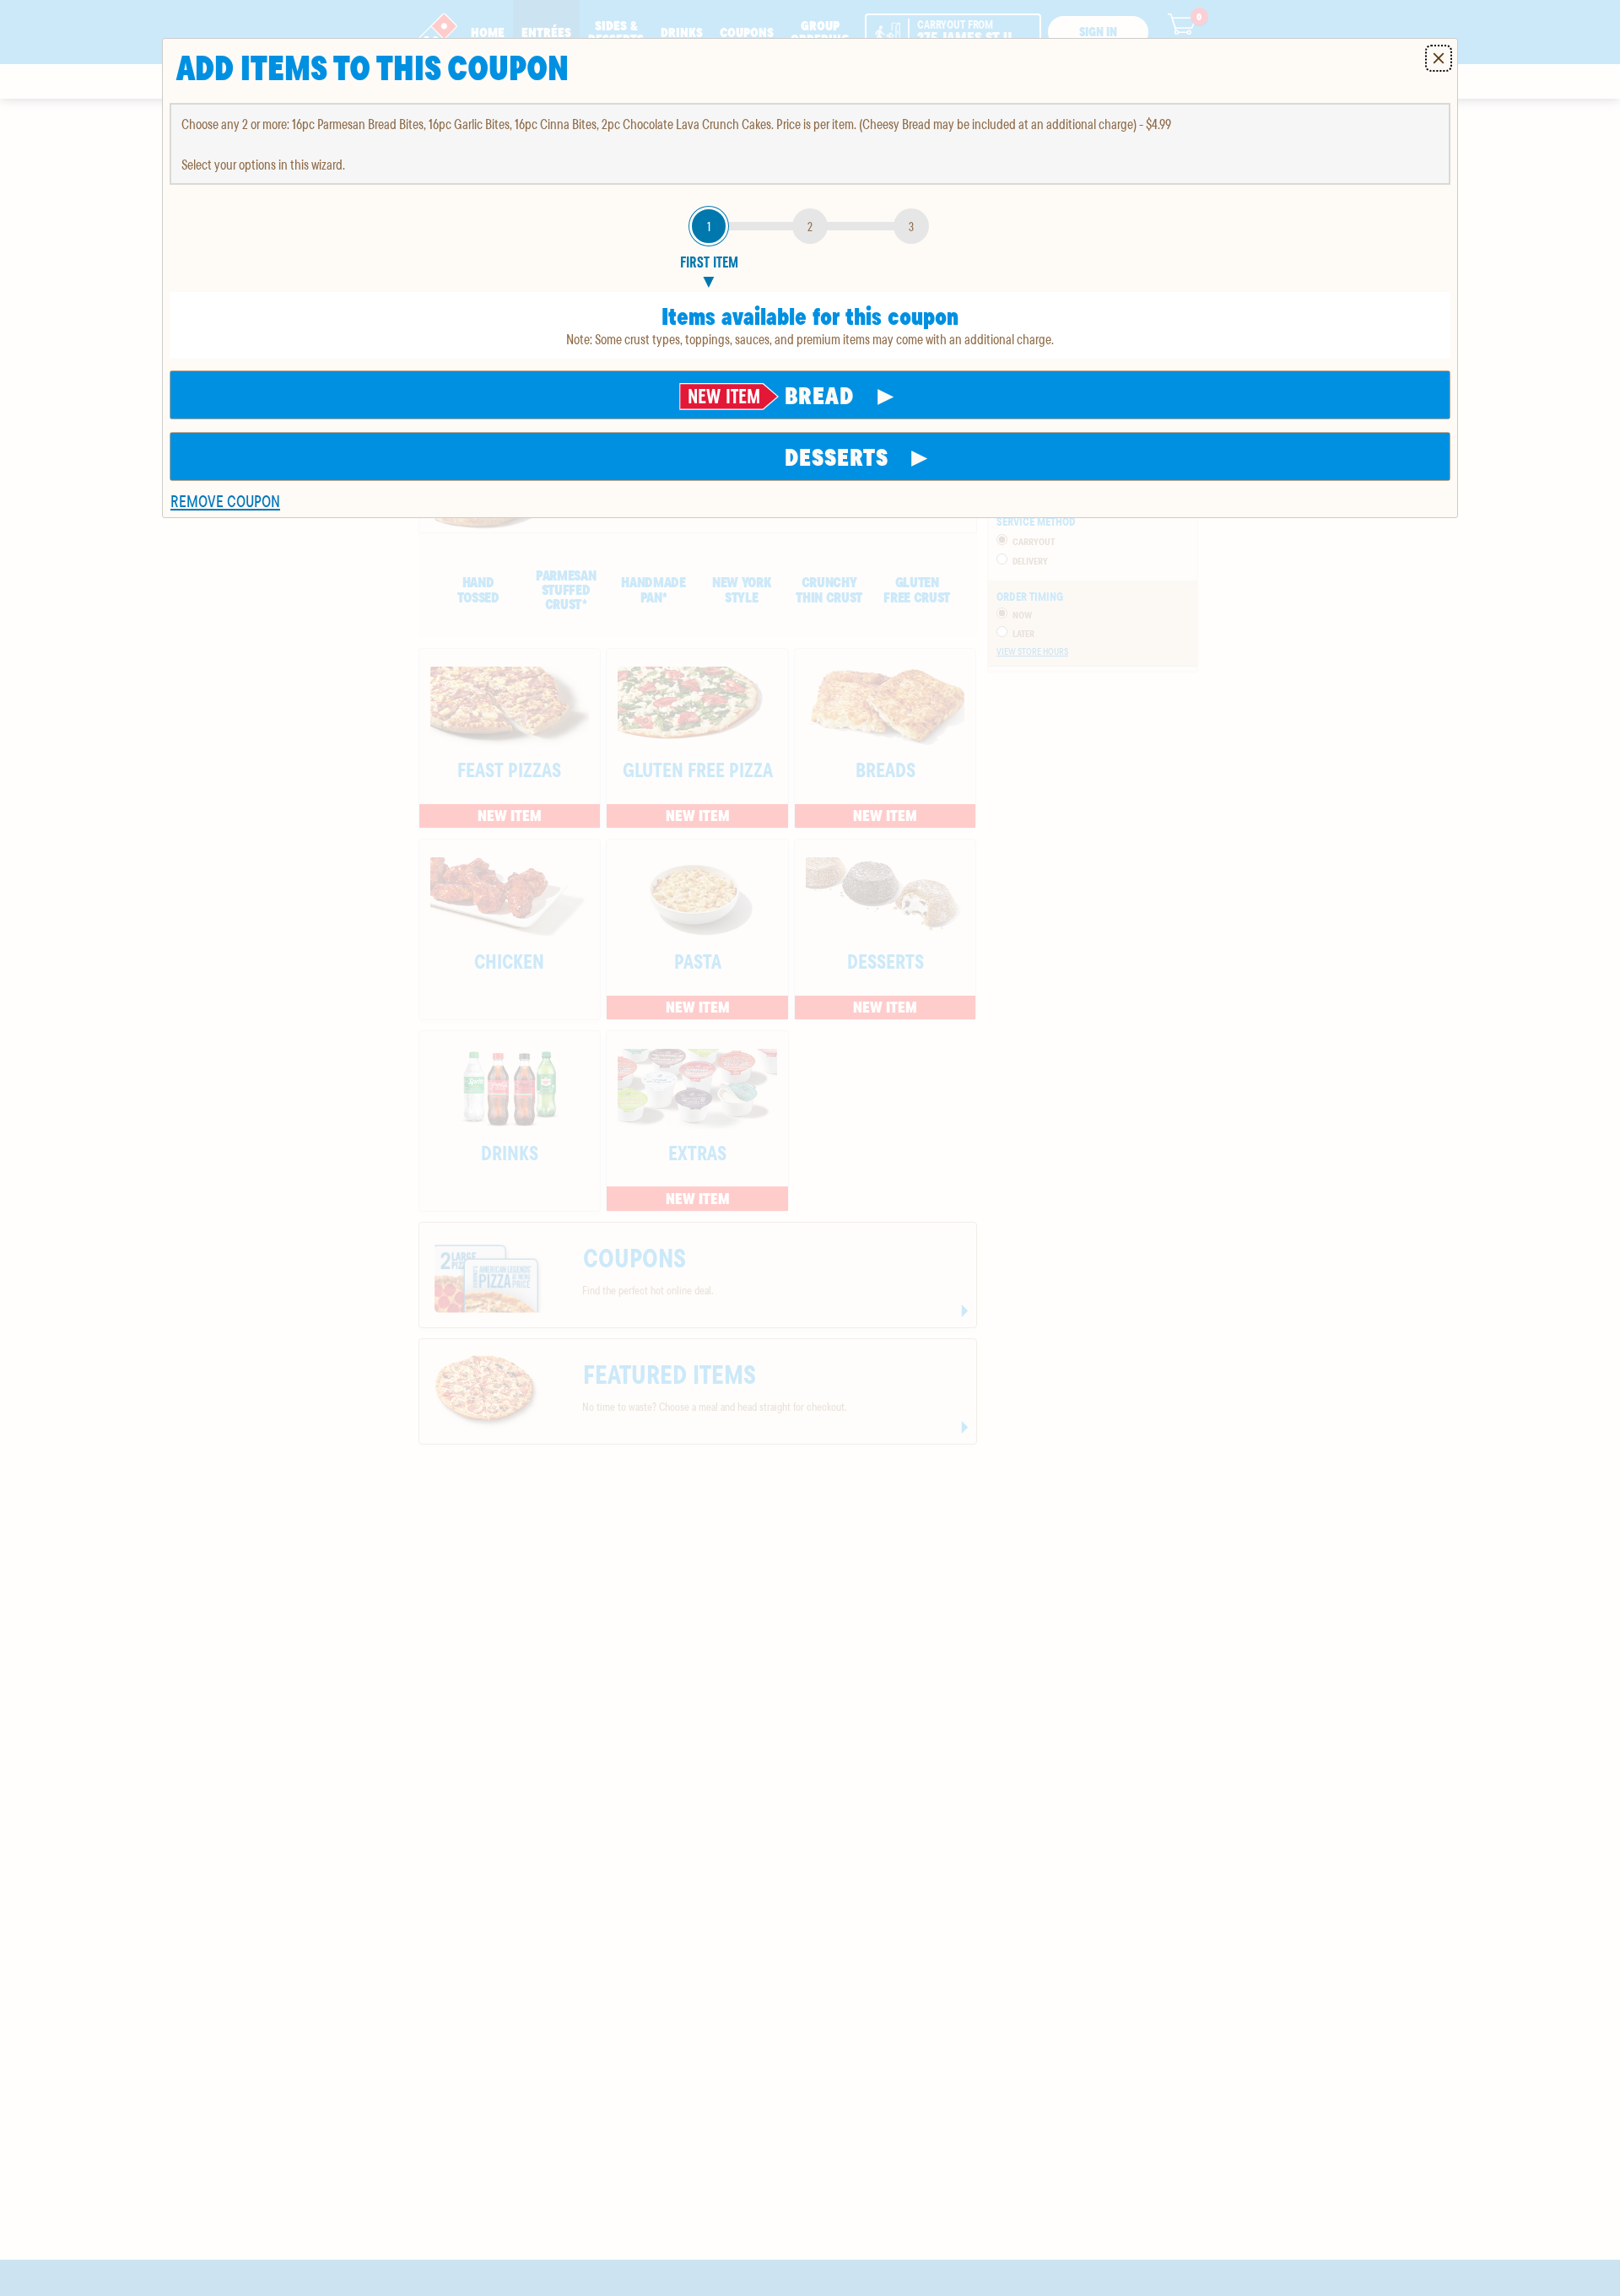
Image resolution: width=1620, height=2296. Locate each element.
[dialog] (810, 278)
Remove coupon (225, 501)
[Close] (1439, 58)
